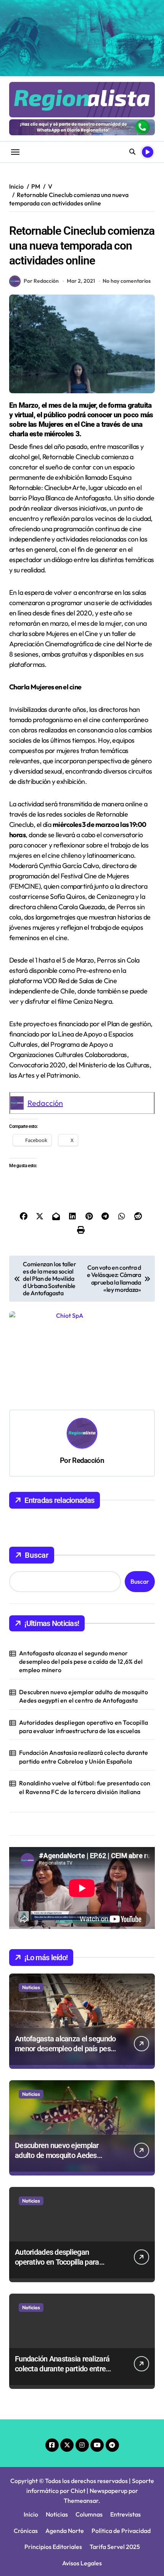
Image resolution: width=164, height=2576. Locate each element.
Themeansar (81, 2501)
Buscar (37, 1555)
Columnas (89, 2514)
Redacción (45, 1103)
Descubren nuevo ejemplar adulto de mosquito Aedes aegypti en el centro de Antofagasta (84, 1696)
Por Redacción (41, 281)
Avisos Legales (82, 2563)
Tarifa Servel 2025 (115, 2547)
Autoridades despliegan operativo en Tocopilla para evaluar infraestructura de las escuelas (84, 1727)
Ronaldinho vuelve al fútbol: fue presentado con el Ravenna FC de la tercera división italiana (85, 1787)
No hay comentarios (127, 281)
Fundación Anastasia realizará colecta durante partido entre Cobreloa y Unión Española (84, 1757)
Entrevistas (125, 2514)
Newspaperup (109, 2491)
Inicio (31, 2514)
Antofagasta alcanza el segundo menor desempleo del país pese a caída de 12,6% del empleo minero (81, 1662)
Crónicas (26, 2531)
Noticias (31, 1987)
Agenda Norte (65, 2531)
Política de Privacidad (121, 2531)
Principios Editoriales (53, 2547)
